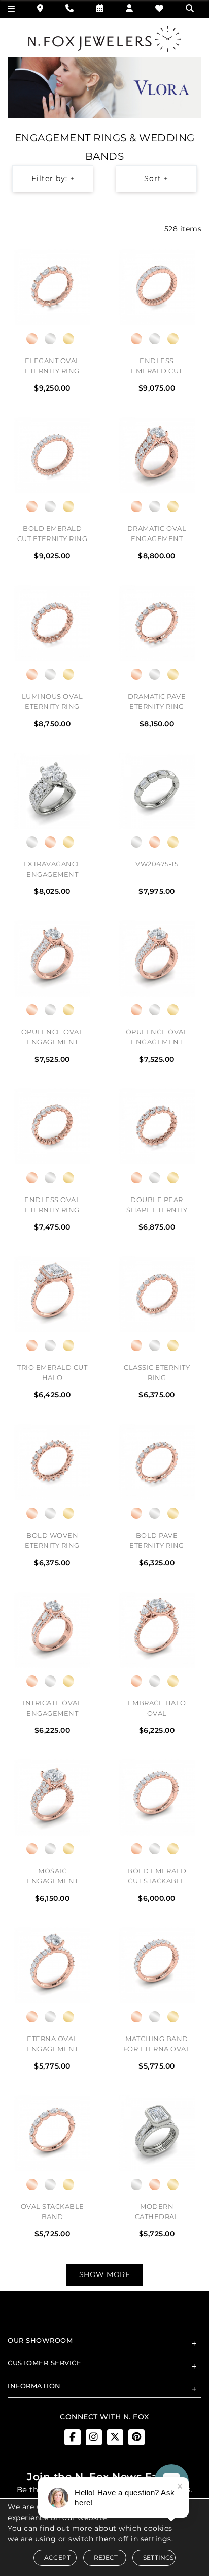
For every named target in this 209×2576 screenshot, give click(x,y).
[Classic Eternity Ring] (157, 1294)
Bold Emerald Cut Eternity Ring (53, 533)
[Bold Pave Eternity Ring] (157, 1462)
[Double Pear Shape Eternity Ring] (157, 1126)
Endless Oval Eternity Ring (52, 1205)
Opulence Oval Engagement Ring (53, 1038)
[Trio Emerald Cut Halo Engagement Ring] (52, 1294)
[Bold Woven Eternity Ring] (52, 1462)
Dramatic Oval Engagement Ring (157, 535)
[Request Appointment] (100, 8)
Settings (159, 2557)
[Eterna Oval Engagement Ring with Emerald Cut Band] (52, 1965)
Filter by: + (53, 178)
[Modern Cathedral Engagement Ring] (157, 2133)
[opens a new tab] (73, 2437)
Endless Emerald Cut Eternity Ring (157, 367)
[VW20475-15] (157, 791)
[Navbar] (11, 9)
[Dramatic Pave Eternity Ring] (157, 623)
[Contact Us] (40, 8)
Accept (57, 2557)
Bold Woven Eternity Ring (52, 1540)
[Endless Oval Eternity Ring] (52, 1126)
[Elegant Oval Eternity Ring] (52, 287)
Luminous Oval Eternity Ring (53, 701)
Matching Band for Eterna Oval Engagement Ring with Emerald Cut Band (157, 2045)
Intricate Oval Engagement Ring (52, 1710)
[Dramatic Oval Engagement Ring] (157, 455)
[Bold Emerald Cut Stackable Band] (157, 1798)
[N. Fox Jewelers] (104, 38)
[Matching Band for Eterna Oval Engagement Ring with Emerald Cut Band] (157, 1965)
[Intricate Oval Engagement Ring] (52, 1630)
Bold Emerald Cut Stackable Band (157, 1877)
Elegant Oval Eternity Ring (53, 366)
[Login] (130, 8)
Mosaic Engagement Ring (52, 1877)
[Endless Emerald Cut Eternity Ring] (157, 287)
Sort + (156, 178)
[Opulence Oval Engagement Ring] (52, 958)
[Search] (191, 8)
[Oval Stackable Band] (52, 2133)
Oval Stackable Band (53, 2211)
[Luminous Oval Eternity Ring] (52, 623)
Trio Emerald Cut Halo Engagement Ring (52, 1374)
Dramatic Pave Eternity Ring (157, 701)
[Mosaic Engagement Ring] (52, 1798)
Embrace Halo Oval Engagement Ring (157, 1710)
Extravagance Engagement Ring (53, 871)
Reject (106, 2557)
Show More (105, 2274)
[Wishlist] (160, 8)
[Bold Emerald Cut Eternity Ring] (52, 455)
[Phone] (70, 8)
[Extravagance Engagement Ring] (52, 791)
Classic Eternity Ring (157, 1372)
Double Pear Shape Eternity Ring (157, 1206)
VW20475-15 (157, 864)
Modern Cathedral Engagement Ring (157, 2213)
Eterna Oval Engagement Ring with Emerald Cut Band (52, 2045)
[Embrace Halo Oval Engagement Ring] (157, 1630)
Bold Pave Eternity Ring (157, 1540)
